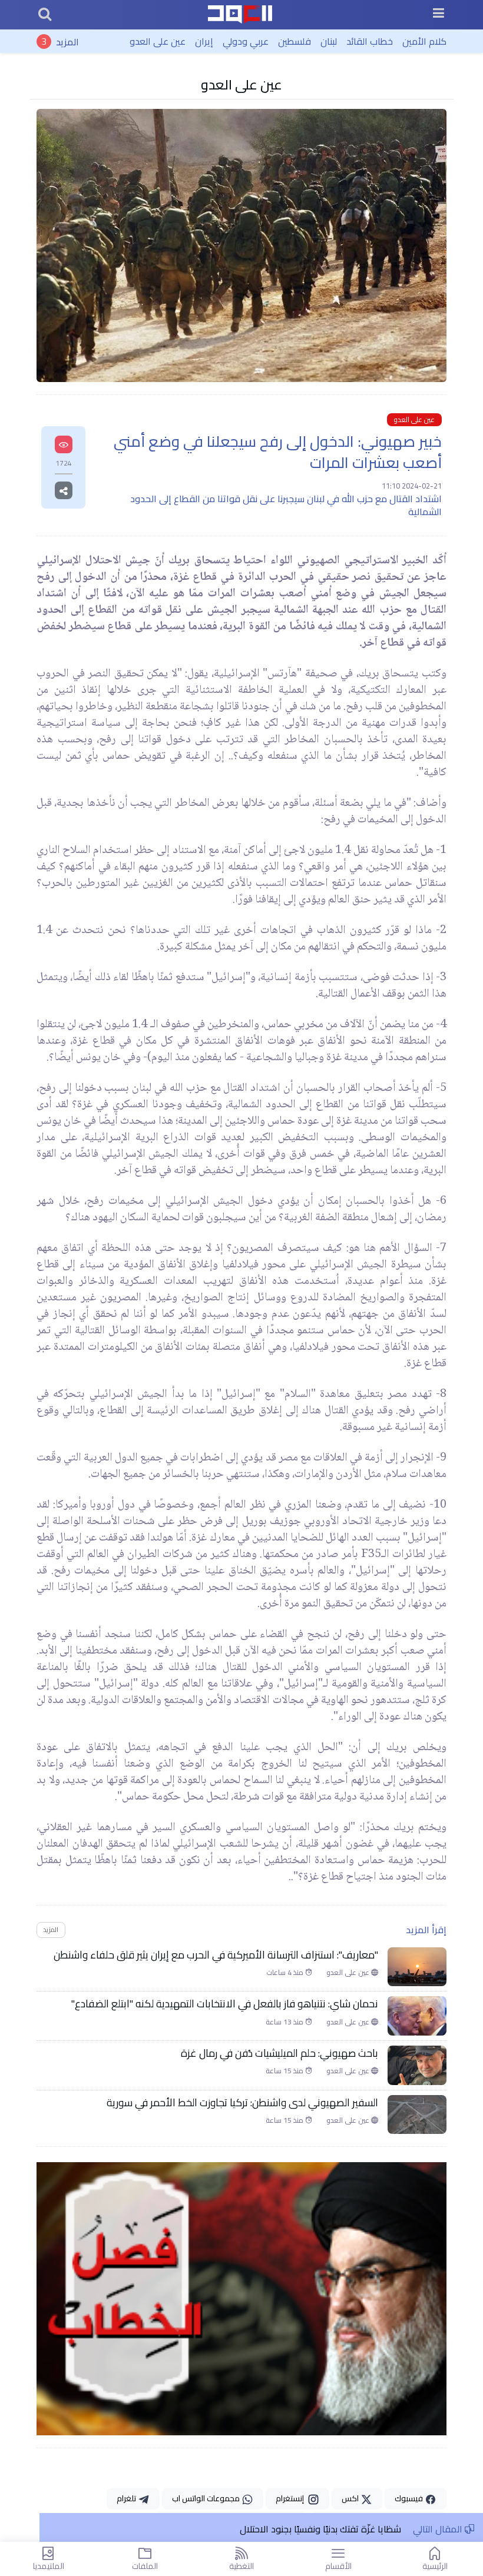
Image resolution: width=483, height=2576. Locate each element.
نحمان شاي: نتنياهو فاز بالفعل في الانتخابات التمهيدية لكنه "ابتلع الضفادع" (225, 2004)
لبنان (329, 41)
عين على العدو (158, 41)
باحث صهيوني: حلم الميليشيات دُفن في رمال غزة (279, 2053)
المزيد (67, 41)
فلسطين (295, 41)
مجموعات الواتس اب (207, 2498)
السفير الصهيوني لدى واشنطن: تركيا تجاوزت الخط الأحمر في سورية (242, 2103)
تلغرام (127, 2498)
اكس (351, 2498)
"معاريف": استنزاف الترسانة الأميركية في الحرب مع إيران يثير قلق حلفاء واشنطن (216, 1955)
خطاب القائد (370, 41)
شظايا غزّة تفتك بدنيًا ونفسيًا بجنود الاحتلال (320, 2529)
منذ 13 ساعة (285, 2022)
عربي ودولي (246, 41)
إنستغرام (292, 2498)
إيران (204, 41)
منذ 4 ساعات (286, 1973)
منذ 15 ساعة (285, 2071)
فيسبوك (410, 2498)
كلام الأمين (424, 41)
